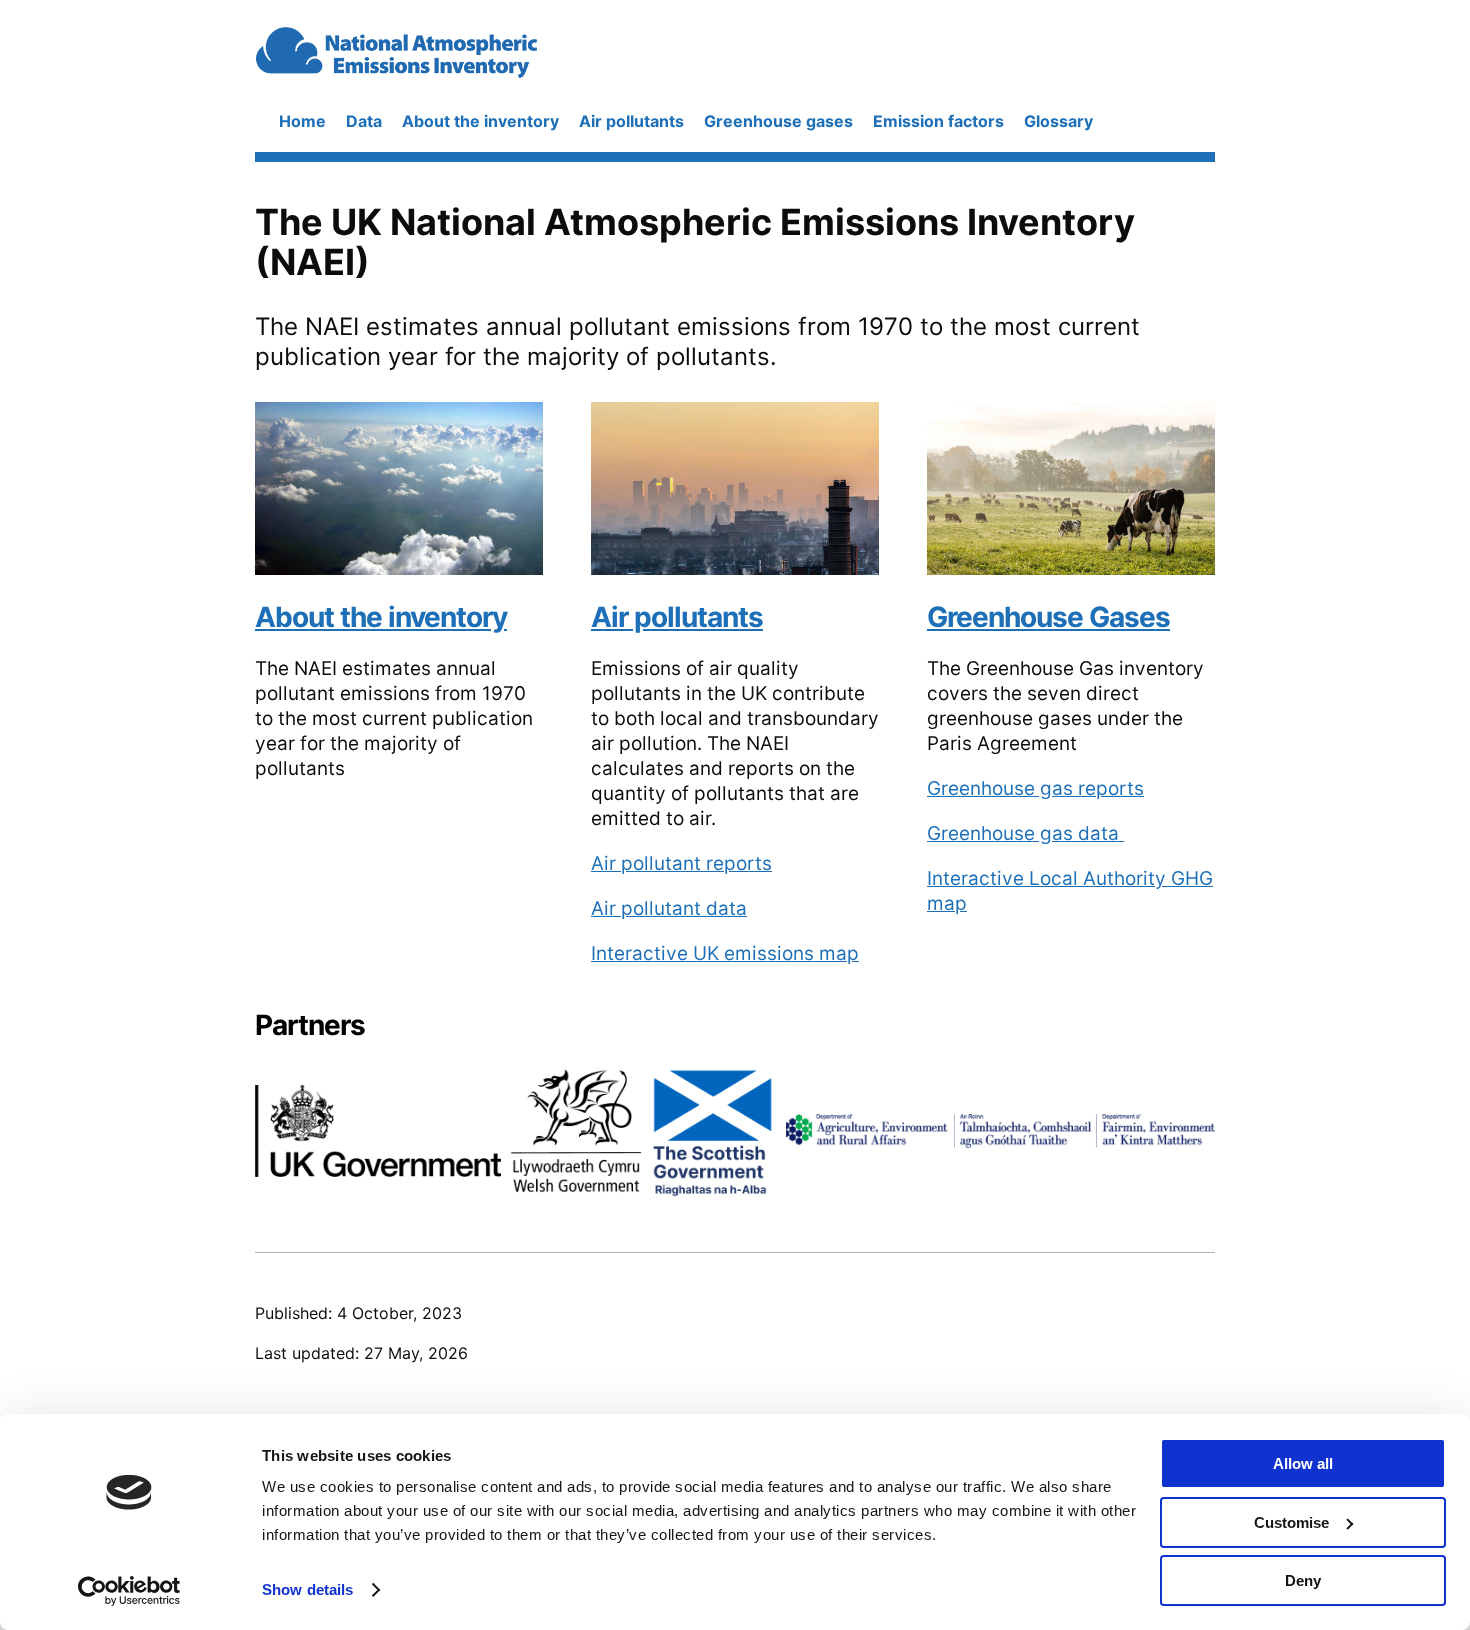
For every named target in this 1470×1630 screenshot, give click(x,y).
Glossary (1058, 121)
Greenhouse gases (778, 121)
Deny (1303, 1580)
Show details (307, 1589)
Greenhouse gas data (1025, 833)
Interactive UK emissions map (725, 953)
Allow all (1303, 1463)
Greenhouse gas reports (1035, 788)
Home (302, 121)
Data (364, 121)
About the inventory (480, 121)
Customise (1291, 1522)
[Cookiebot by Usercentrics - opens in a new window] (129, 1591)
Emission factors (938, 121)
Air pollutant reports (681, 863)
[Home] (453, 70)
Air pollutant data (669, 908)
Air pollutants (631, 121)
